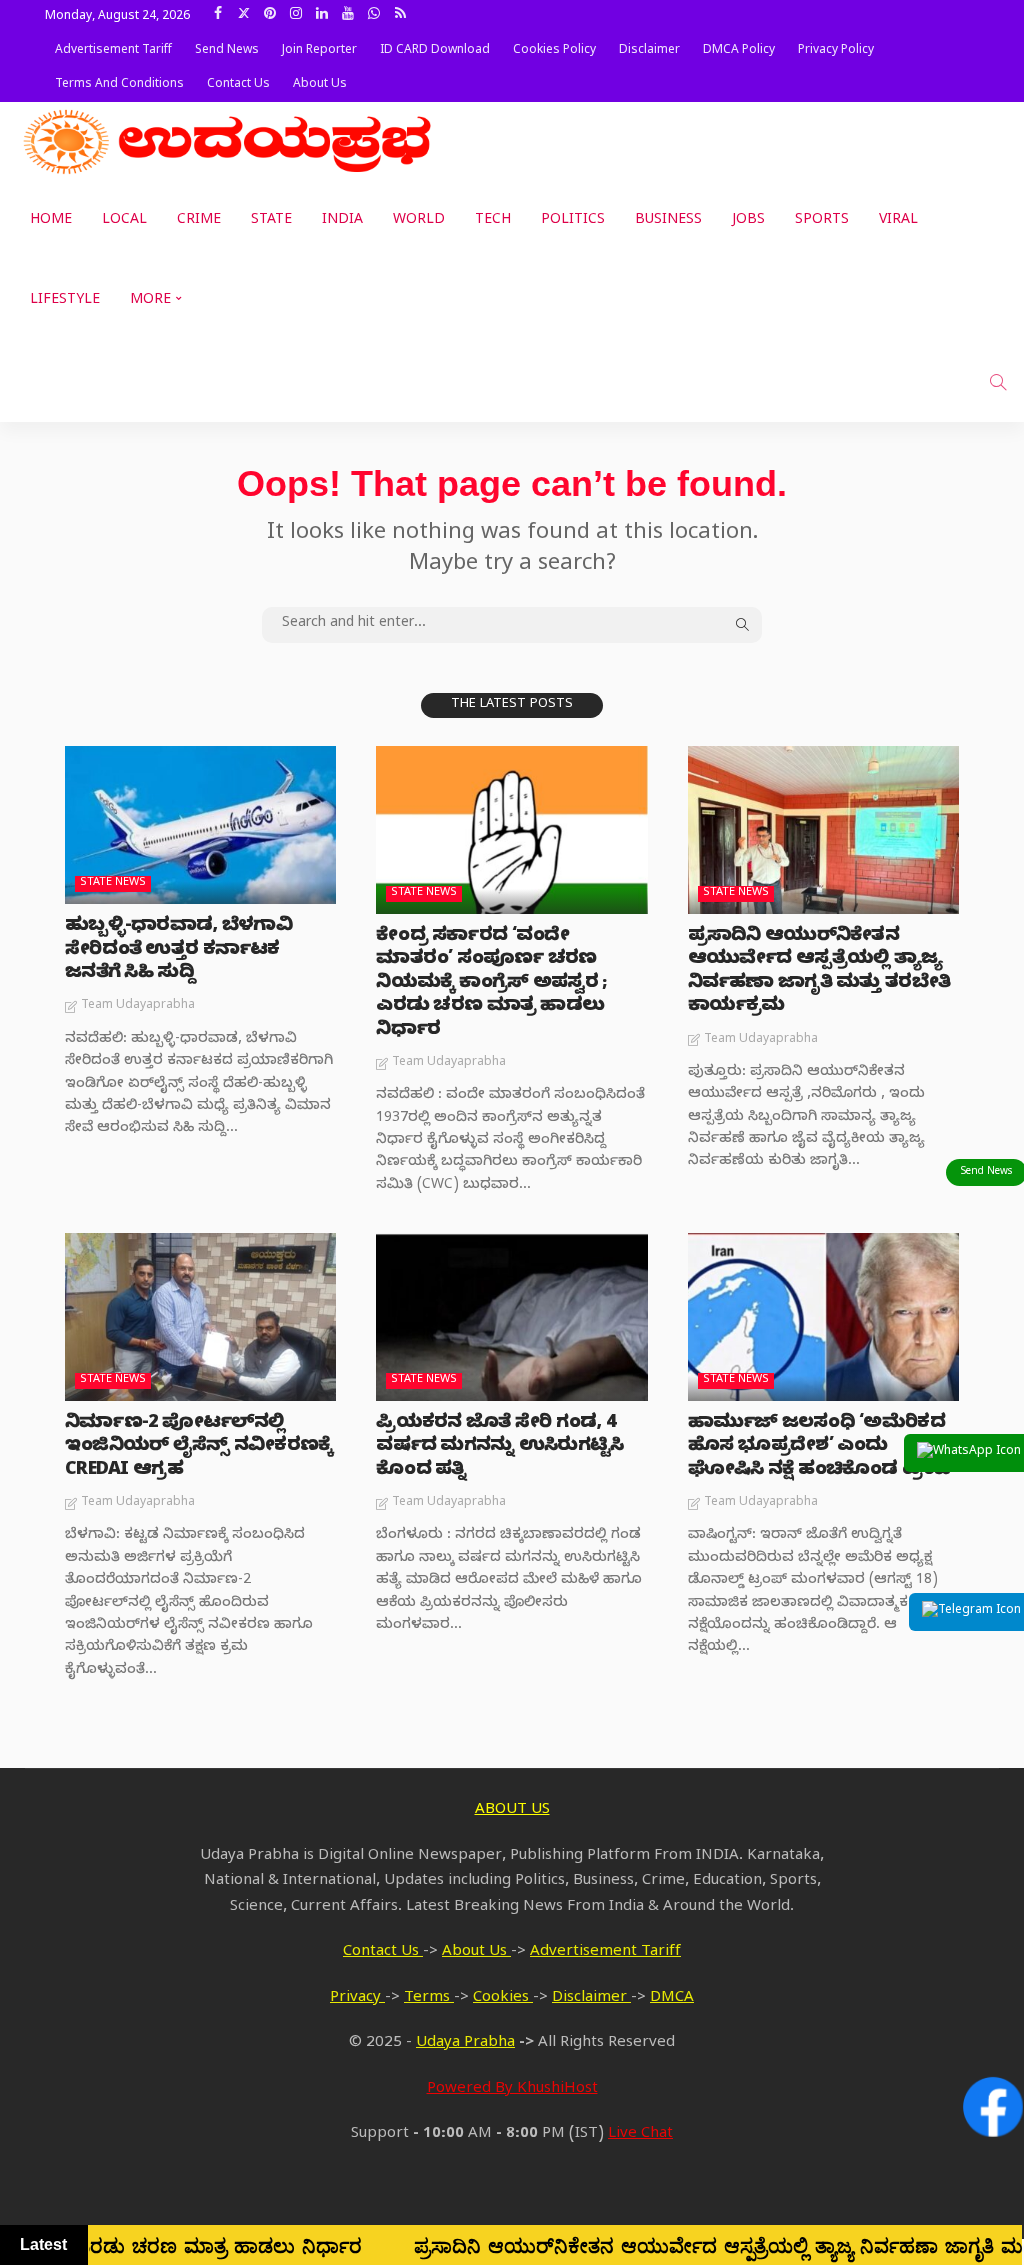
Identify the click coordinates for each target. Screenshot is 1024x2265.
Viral (898, 221)
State (271, 221)
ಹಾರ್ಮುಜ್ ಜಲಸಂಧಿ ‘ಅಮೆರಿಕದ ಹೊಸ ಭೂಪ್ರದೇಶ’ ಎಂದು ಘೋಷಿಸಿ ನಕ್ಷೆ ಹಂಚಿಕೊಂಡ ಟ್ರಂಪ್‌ (823, 1448)
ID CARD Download (435, 51)
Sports (822, 221)
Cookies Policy (554, 51)
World (419, 221)
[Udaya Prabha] (230, 142)
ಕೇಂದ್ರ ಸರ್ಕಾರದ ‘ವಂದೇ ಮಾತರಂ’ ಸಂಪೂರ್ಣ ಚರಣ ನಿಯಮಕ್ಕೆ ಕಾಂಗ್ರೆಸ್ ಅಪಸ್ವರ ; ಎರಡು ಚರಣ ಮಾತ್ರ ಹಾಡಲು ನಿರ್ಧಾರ (491, 984)
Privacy (357, 1999)
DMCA (672, 1999)
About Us (320, 85)
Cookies (503, 1999)
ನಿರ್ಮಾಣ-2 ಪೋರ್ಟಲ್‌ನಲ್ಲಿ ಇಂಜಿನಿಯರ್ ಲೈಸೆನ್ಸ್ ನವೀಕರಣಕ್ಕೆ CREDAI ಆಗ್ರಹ (198, 1448)
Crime (199, 221)
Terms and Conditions (119, 85)
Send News (227, 51)
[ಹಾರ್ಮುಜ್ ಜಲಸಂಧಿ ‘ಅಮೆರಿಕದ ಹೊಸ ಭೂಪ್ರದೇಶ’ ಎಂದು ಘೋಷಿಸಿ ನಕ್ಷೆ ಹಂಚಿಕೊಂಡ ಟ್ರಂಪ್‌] (823, 1317)
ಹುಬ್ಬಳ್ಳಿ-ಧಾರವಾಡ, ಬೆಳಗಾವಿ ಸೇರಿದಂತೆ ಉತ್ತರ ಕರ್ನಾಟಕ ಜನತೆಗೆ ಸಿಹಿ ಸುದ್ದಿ (178, 951)
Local (124, 221)
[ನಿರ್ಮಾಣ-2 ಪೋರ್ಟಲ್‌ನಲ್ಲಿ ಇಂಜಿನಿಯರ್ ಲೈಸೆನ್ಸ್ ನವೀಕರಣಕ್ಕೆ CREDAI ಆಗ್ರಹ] (200, 1317)
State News (113, 883)
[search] (998, 382)
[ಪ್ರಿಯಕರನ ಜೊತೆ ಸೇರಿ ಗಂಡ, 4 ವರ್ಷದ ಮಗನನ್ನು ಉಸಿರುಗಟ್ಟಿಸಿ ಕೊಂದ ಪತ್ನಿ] (511, 1317)
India (342, 221)
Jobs (748, 221)
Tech (493, 221)
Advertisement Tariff (113, 51)
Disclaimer (649, 51)
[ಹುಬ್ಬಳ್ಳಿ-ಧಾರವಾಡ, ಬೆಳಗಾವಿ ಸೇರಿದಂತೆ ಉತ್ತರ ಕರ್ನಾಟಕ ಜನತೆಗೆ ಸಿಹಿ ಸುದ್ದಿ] (200, 825)
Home (51, 221)
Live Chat (640, 2135)
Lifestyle (65, 301)
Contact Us (238, 85)
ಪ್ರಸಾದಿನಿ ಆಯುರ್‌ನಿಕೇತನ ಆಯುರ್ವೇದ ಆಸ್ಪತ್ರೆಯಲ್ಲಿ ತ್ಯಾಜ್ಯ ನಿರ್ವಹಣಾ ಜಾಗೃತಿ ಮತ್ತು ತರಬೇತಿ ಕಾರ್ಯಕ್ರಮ (819, 972)
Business (668, 221)
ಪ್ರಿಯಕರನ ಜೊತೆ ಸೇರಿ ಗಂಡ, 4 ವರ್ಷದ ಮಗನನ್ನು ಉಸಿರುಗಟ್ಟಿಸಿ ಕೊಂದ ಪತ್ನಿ (499, 1448)
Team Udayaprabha (138, 1006)
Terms (429, 1999)
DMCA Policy (739, 51)
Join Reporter (319, 51)
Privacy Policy (836, 51)
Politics (573, 221)
